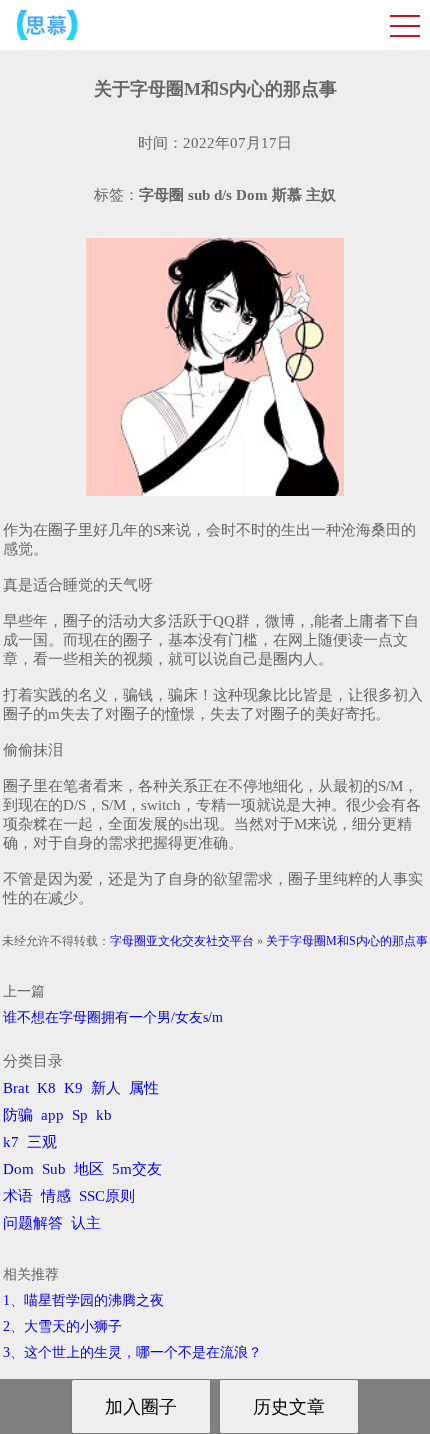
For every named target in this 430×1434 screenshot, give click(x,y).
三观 (42, 1142)
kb (104, 1115)
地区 (89, 1169)
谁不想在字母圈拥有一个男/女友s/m (113, 1017)
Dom (18, 1169)
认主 (86, 1223)
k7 (11, 1142)
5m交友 (137, 1169)
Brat (16, 1088)
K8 (46, 1088)
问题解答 (33, 1223)
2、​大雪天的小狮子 (62, 1326)
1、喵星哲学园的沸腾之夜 (83, 1300)
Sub (54, 1169)
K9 (73, 1088)
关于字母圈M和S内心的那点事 (347, 941)
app (52, 1115)
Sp (80, 1115)
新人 (106, 1088)
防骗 (18, 1115)
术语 (18, 1196)
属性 (144, 1088)
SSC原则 (107, 1196)
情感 (56, 1196)
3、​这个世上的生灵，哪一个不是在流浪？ (132, 1352)
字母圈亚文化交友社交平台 (182, 941)
